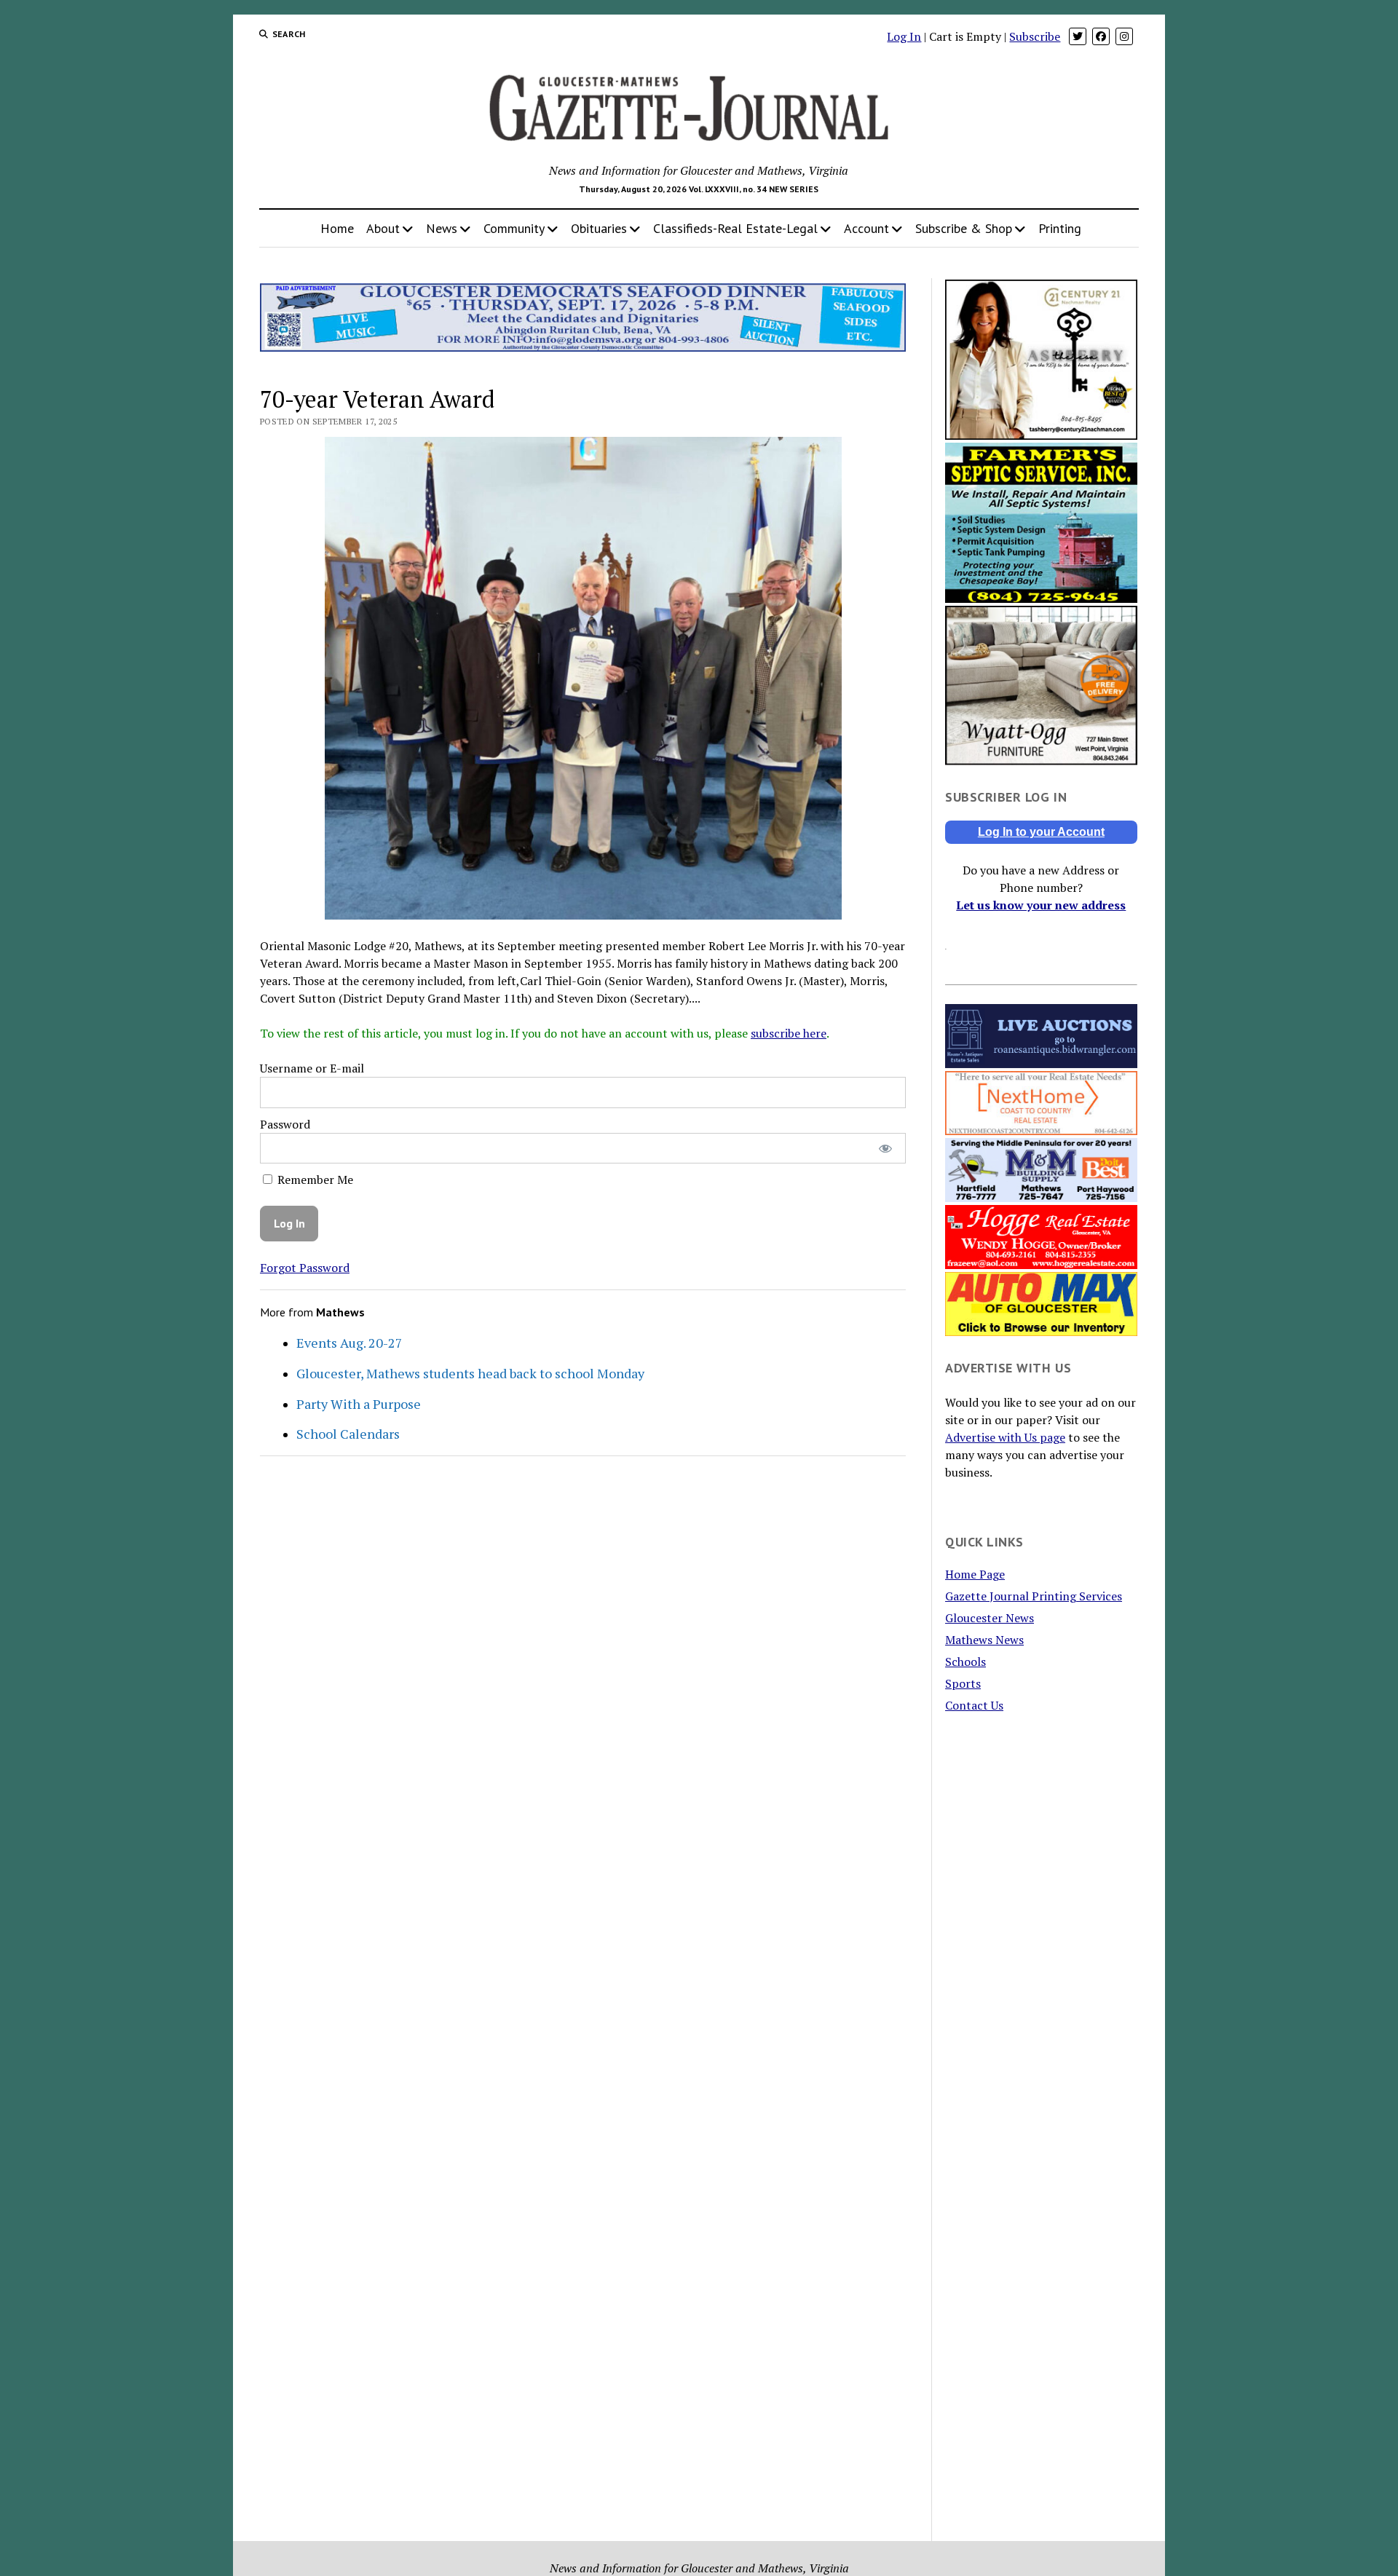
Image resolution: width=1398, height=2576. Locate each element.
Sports (963, 1683)
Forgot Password (305, 1268)
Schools (965, 1662)
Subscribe (1035, 36)
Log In (904, 36)
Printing (1060, 228)
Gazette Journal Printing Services (1034, 1596)
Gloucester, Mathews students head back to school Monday (470, 1373)
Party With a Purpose (359, 1404)
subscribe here (789, 1033)
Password (285, 1124)
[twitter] (1078, 36)
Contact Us (974, 1705)
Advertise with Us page (1005, 1437)
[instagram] (1124, 36)
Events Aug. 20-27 (349, 1343)
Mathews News (984, 1640)
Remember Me (314, 1180)
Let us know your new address (1041, 905)
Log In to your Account (1041, 832)
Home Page (975, 1574)
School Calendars (348, 1434)
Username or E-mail (312, 1068)
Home (337, 228)
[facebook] (1101, 36)
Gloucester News (990, 1618)
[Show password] (885, 1149)
